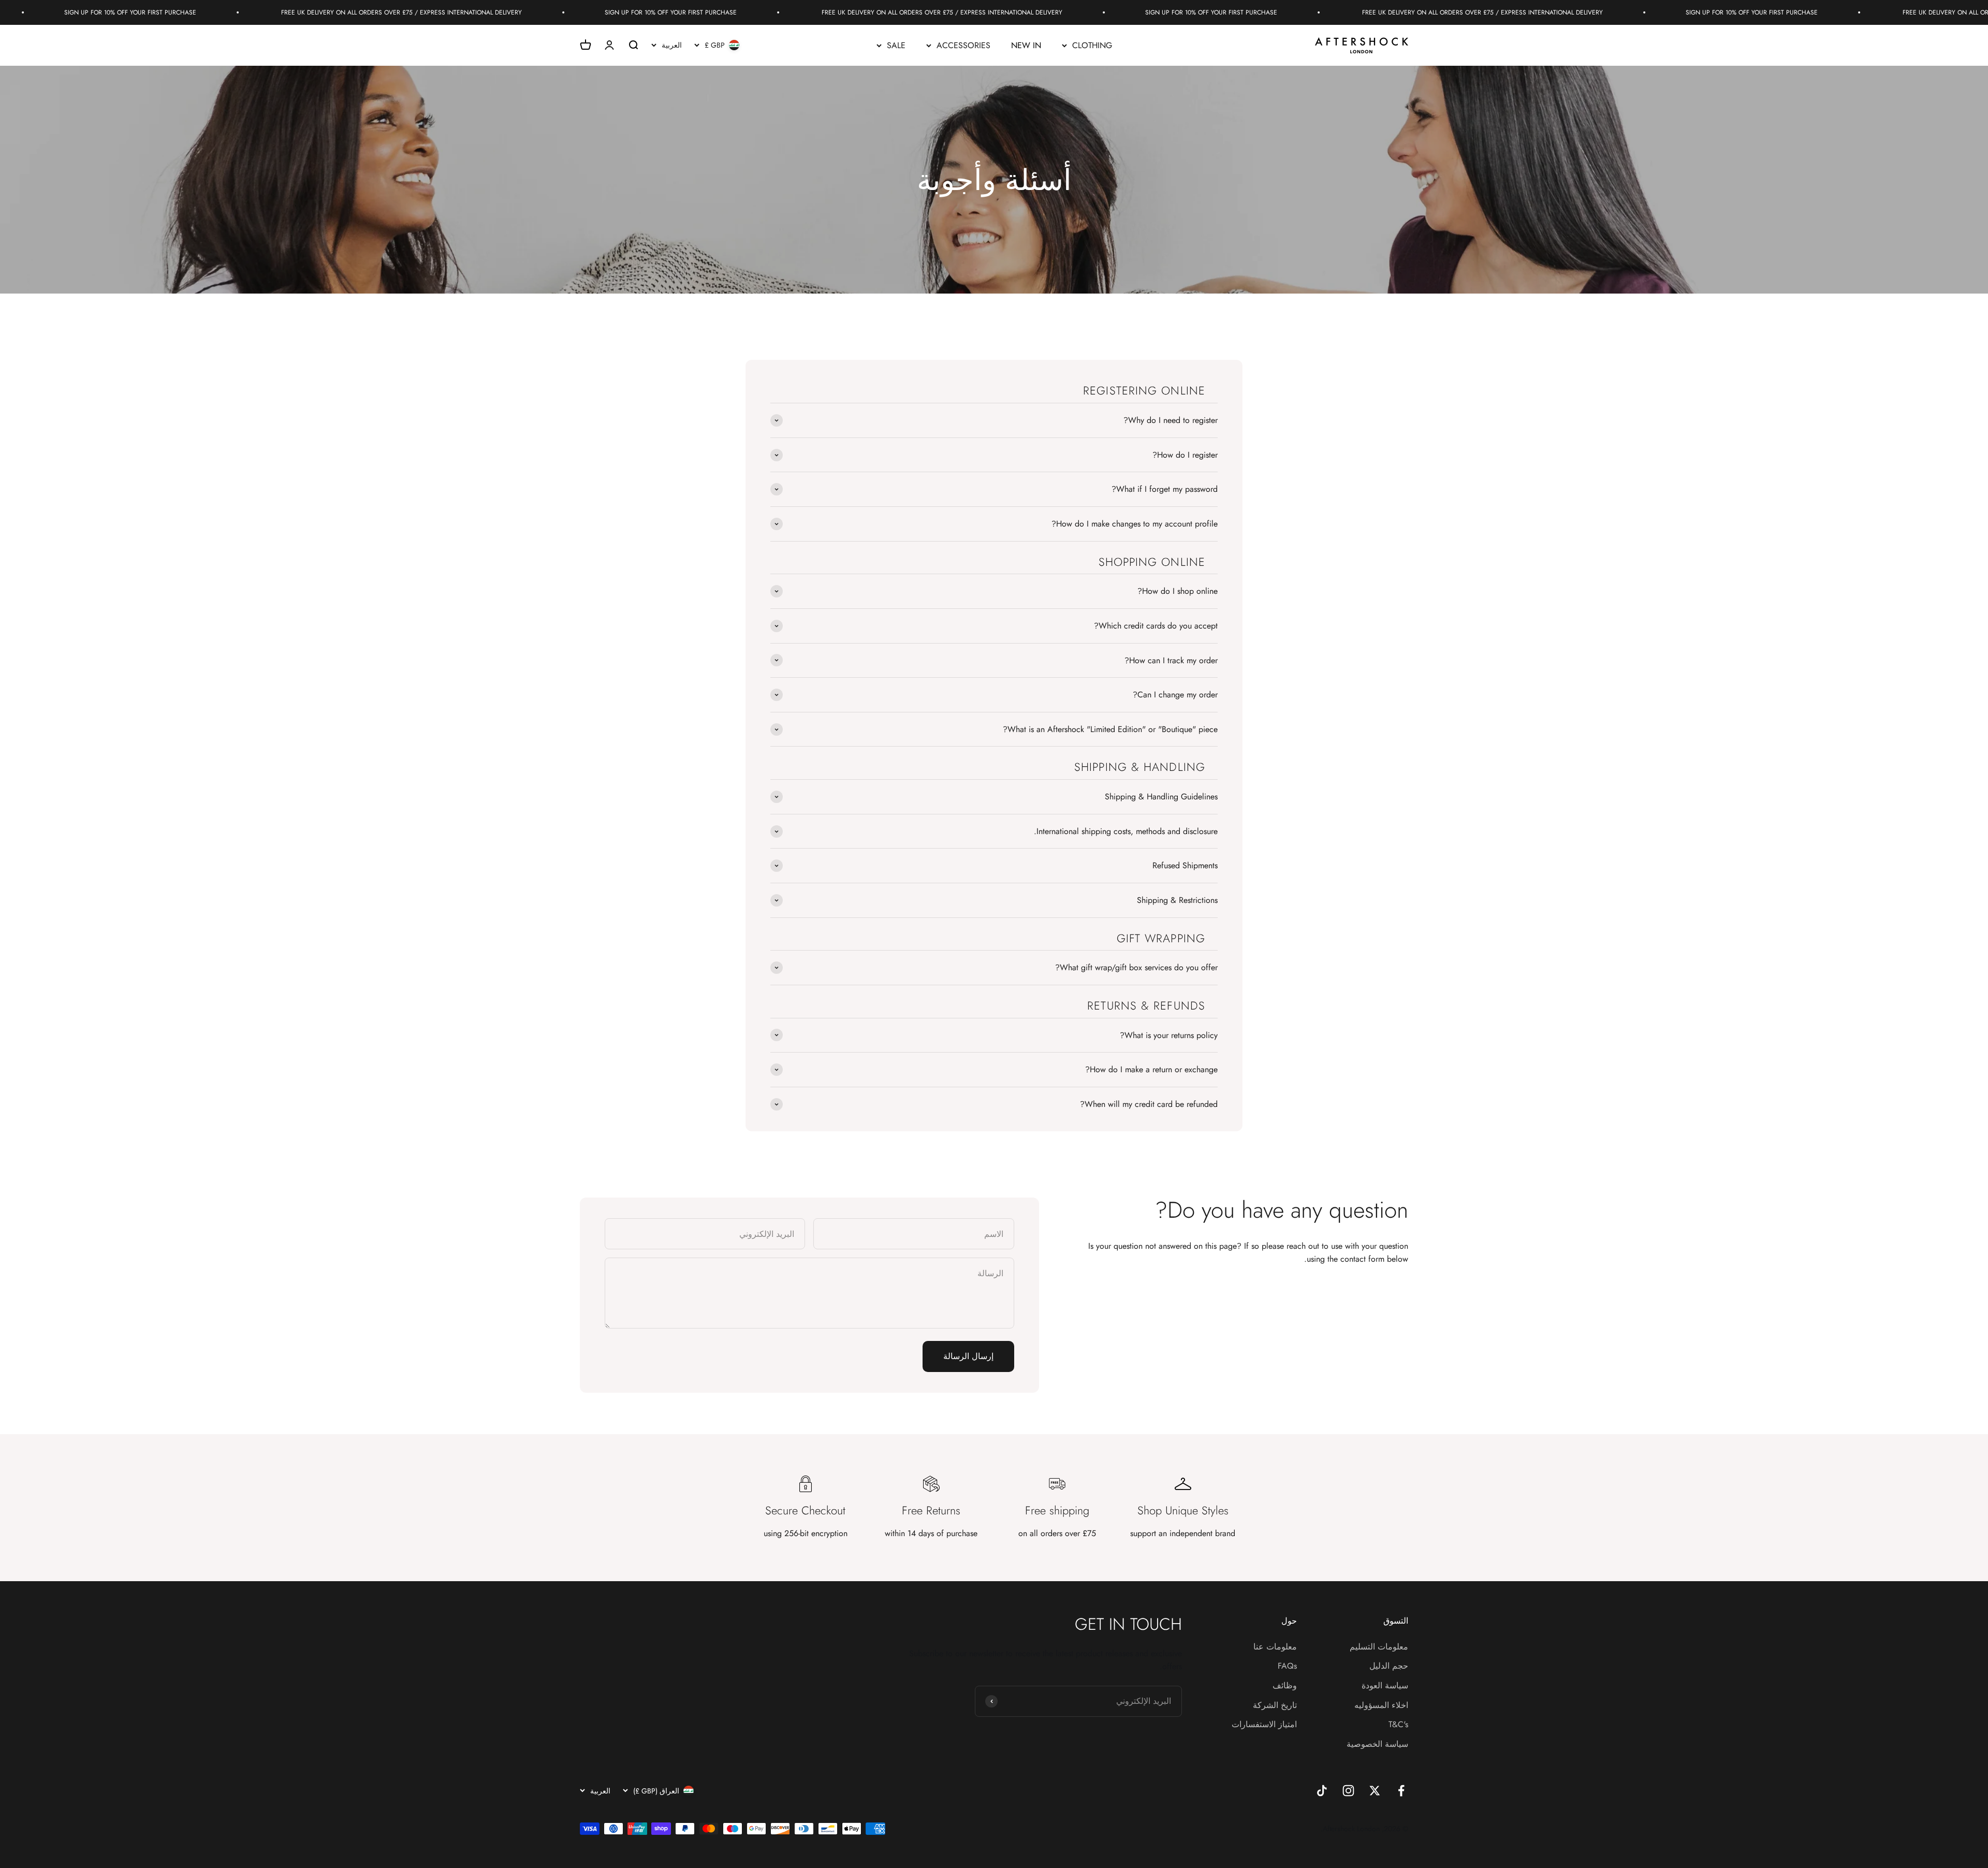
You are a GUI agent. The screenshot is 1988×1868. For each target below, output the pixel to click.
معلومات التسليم (1379, 1647)
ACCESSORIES (963, 45)
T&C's (1398, 1724)
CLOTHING (1092, 45)
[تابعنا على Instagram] (1348, 1791)
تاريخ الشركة (1275, 1705)
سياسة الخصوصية (1377, 1744)
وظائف (1285, 1685)
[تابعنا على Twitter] (1375, 1791)
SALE (896, 45)
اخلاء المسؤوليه (1381, 1705)
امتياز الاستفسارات (1264, 1724)
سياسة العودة (1385, 1685)
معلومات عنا (1275, 1647)
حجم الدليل (1389, 1666)
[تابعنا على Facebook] (1401, 1791)
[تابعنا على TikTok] (1322, 1791)
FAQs (1287, 1666)
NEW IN (1026, 45)
